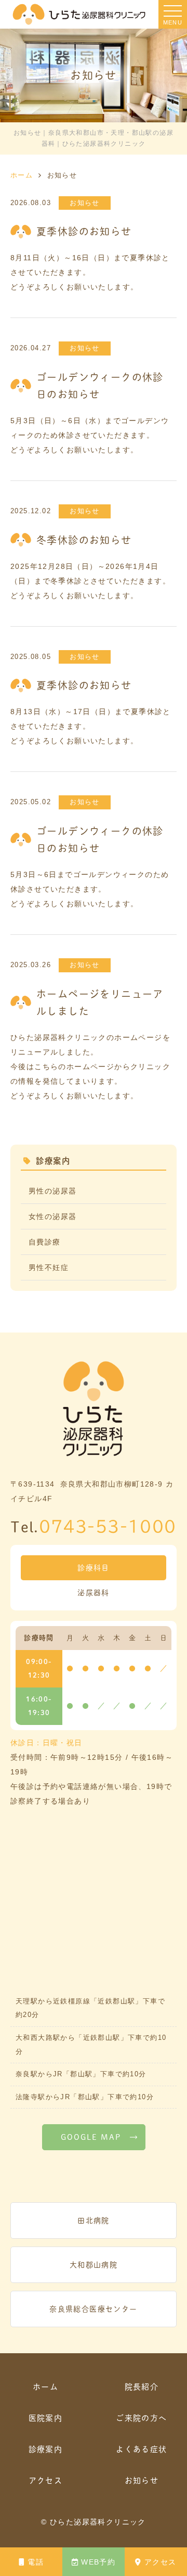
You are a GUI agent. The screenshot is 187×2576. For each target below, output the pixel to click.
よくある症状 (141, 2449)
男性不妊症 (49, 1267)
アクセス (161, 2562)
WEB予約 (98, 2562)
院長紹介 (142, 2387)
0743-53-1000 (108, 1526)
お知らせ (142, 2480)
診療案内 (46, 2449)
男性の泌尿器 (52, 1191)
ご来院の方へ (141, 2418)
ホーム (45, 2387)
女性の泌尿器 (52, 1216)
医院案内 (46, 2418)
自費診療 (45, 1242)
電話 (36, 2562)
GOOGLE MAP (91, 2137)
